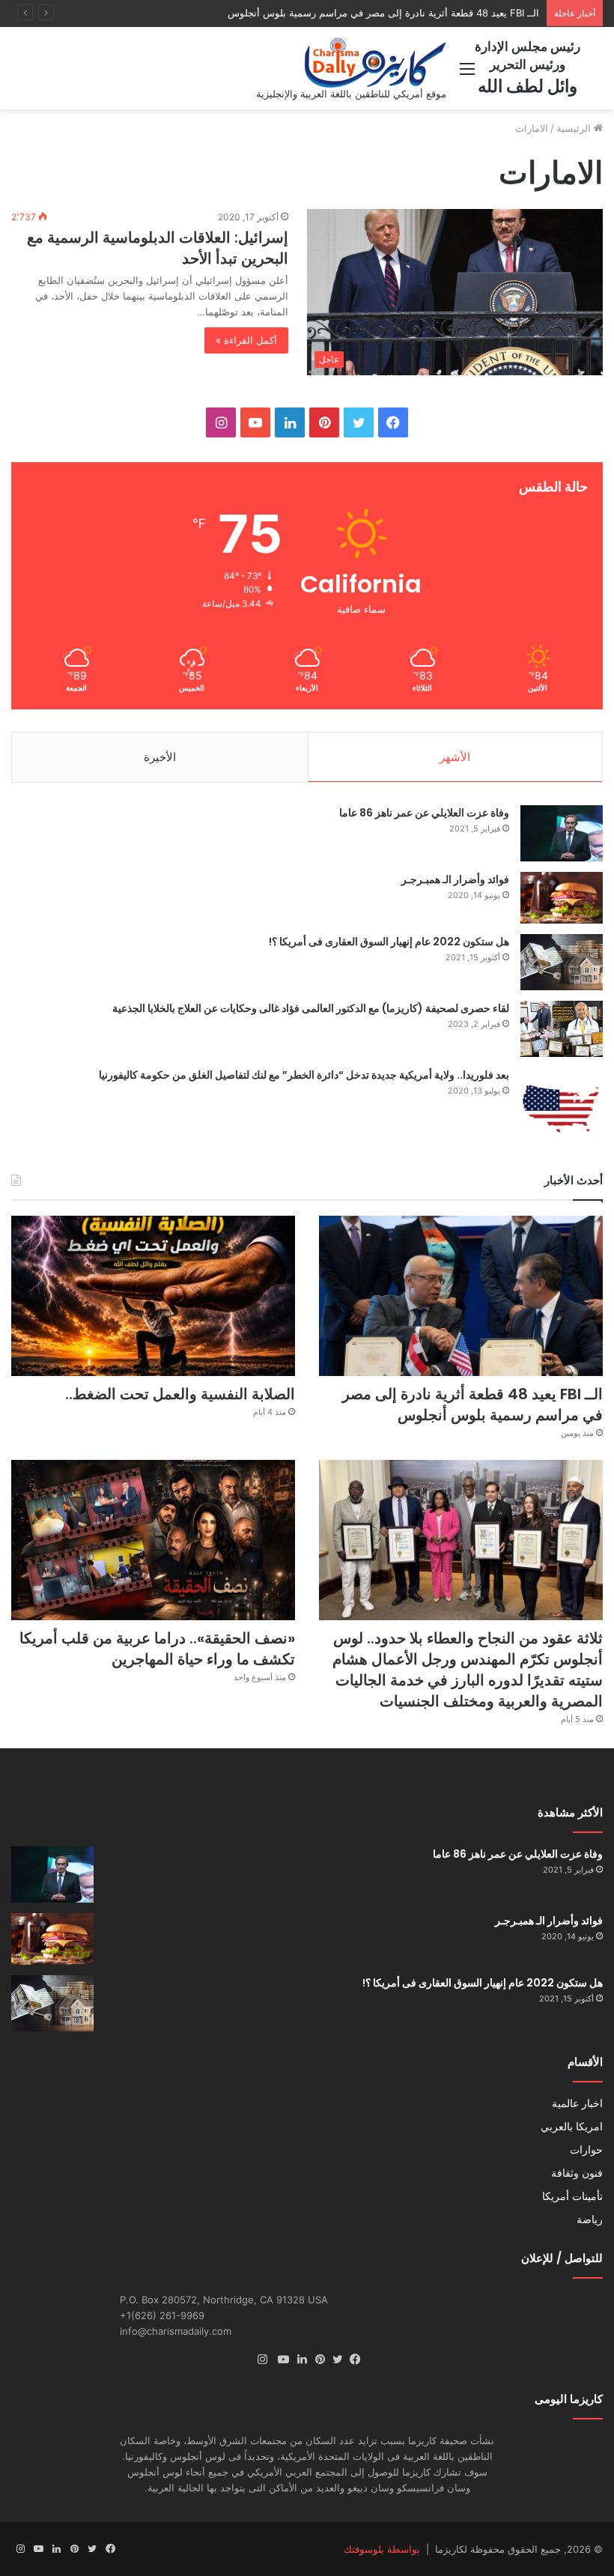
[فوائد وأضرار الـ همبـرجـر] (562, 898)
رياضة (590, 2219)
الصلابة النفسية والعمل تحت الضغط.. (463, 13)
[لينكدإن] (298, 2360)
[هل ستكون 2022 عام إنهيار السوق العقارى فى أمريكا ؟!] (562, 962)
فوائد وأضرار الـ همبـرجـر (455, 879)
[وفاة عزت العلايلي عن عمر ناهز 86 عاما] (562, 833)
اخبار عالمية (577, 2103)
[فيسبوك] (352, 2360)
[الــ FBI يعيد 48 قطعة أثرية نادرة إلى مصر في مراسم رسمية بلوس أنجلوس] (461, 1296)
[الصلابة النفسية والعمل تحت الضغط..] (153, 1296)
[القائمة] (467, 74)
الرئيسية (575, 128)
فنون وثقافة (577, 2173)
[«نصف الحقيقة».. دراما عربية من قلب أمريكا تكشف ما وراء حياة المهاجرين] (153, 1540)
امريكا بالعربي (572, 2127)
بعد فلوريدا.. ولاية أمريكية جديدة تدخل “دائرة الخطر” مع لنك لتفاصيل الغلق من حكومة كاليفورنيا (304, 1075)
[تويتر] (334, 2360)
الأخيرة (160, 757)
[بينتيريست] (316, 2360)
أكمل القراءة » (246, 340)
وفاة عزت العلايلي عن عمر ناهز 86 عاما (424, 813)
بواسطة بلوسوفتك (382, 2549)
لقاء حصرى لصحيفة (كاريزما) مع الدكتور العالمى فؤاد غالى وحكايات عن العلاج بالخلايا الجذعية (311, 1008)
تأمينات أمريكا (572, 2196)
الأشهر (455, 757)
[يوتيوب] (280, 2360)
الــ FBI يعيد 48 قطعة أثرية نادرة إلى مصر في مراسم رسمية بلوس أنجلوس (472, 1404)
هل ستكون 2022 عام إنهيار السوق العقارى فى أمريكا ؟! (389, 942)
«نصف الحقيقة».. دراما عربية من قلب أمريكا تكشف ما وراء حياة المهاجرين (157, 1649)
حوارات (586, 2150)
